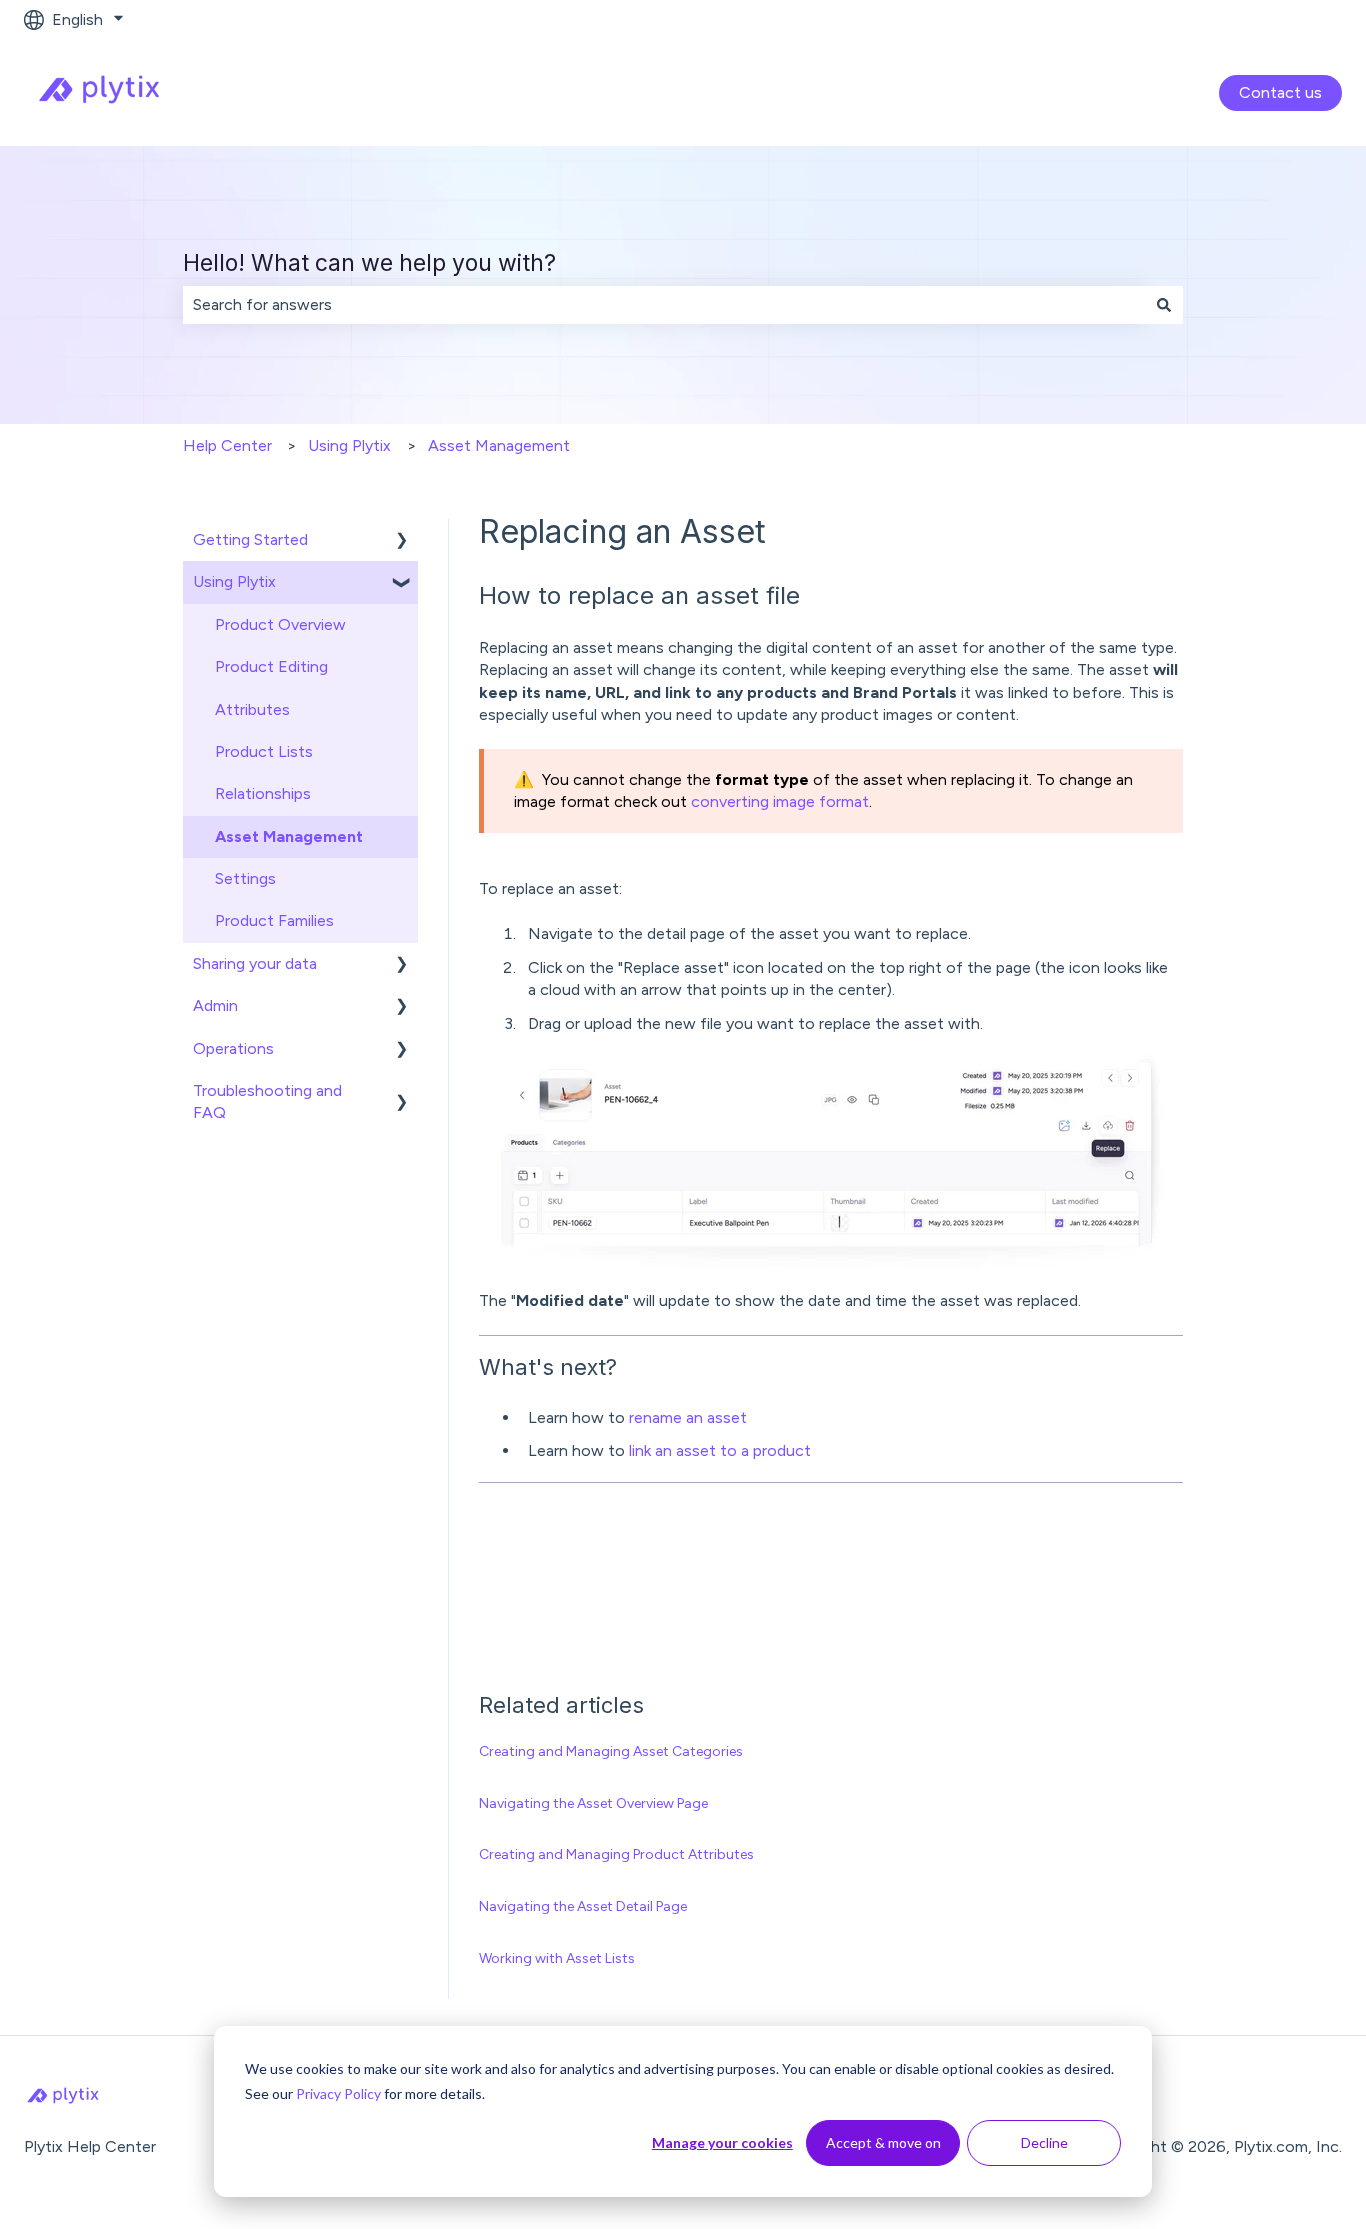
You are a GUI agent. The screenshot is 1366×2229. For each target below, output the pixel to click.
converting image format (780, 801)
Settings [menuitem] (245, 878)
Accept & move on (883, 2142)
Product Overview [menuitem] (280, 624)
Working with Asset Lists (557, 1958)
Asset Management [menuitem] (289, 836)
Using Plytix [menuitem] (234, 581)
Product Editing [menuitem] (271, 666)
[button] (402, 541)
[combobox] (664, 305)
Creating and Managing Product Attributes (616, 1854)
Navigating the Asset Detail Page (583, 1906)
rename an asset (688, 1417)
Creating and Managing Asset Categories (611, 1751)
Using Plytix (349, 445)
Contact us (1280, 92)
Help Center (227, 445)
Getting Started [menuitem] (250, 539)
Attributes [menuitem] (252, 709)
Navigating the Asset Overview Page (593, 1803)
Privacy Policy (338, 2093)
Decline (1044, 2142)
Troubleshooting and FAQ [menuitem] (267, 1101)
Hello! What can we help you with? (369, 263)
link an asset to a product (720, 1450)
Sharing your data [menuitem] (255, 963)
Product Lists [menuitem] (264, 751)
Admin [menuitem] (215, 1005)
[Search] (1164, 305)
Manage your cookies (722, 2142)
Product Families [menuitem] (274, 920)
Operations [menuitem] (233, 1048)
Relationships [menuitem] (263, 793)
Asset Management (499, 445)
